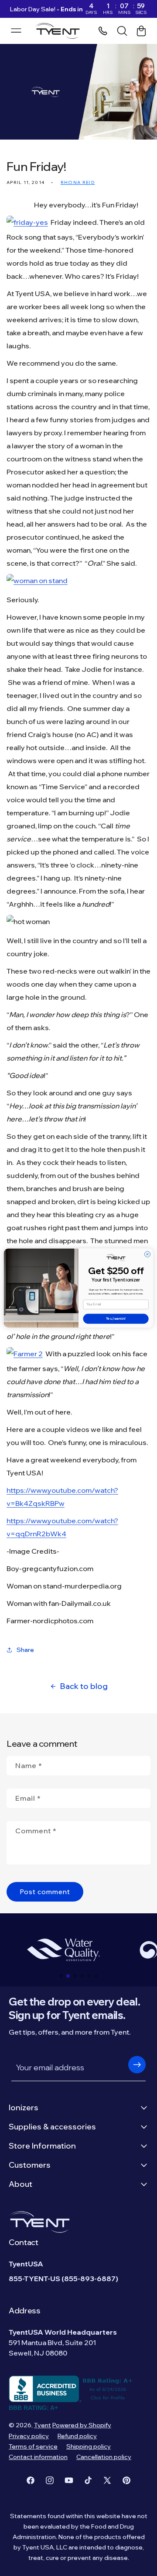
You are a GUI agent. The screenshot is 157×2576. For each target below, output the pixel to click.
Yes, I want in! (116, 1319)
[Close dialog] (147, 1254)
